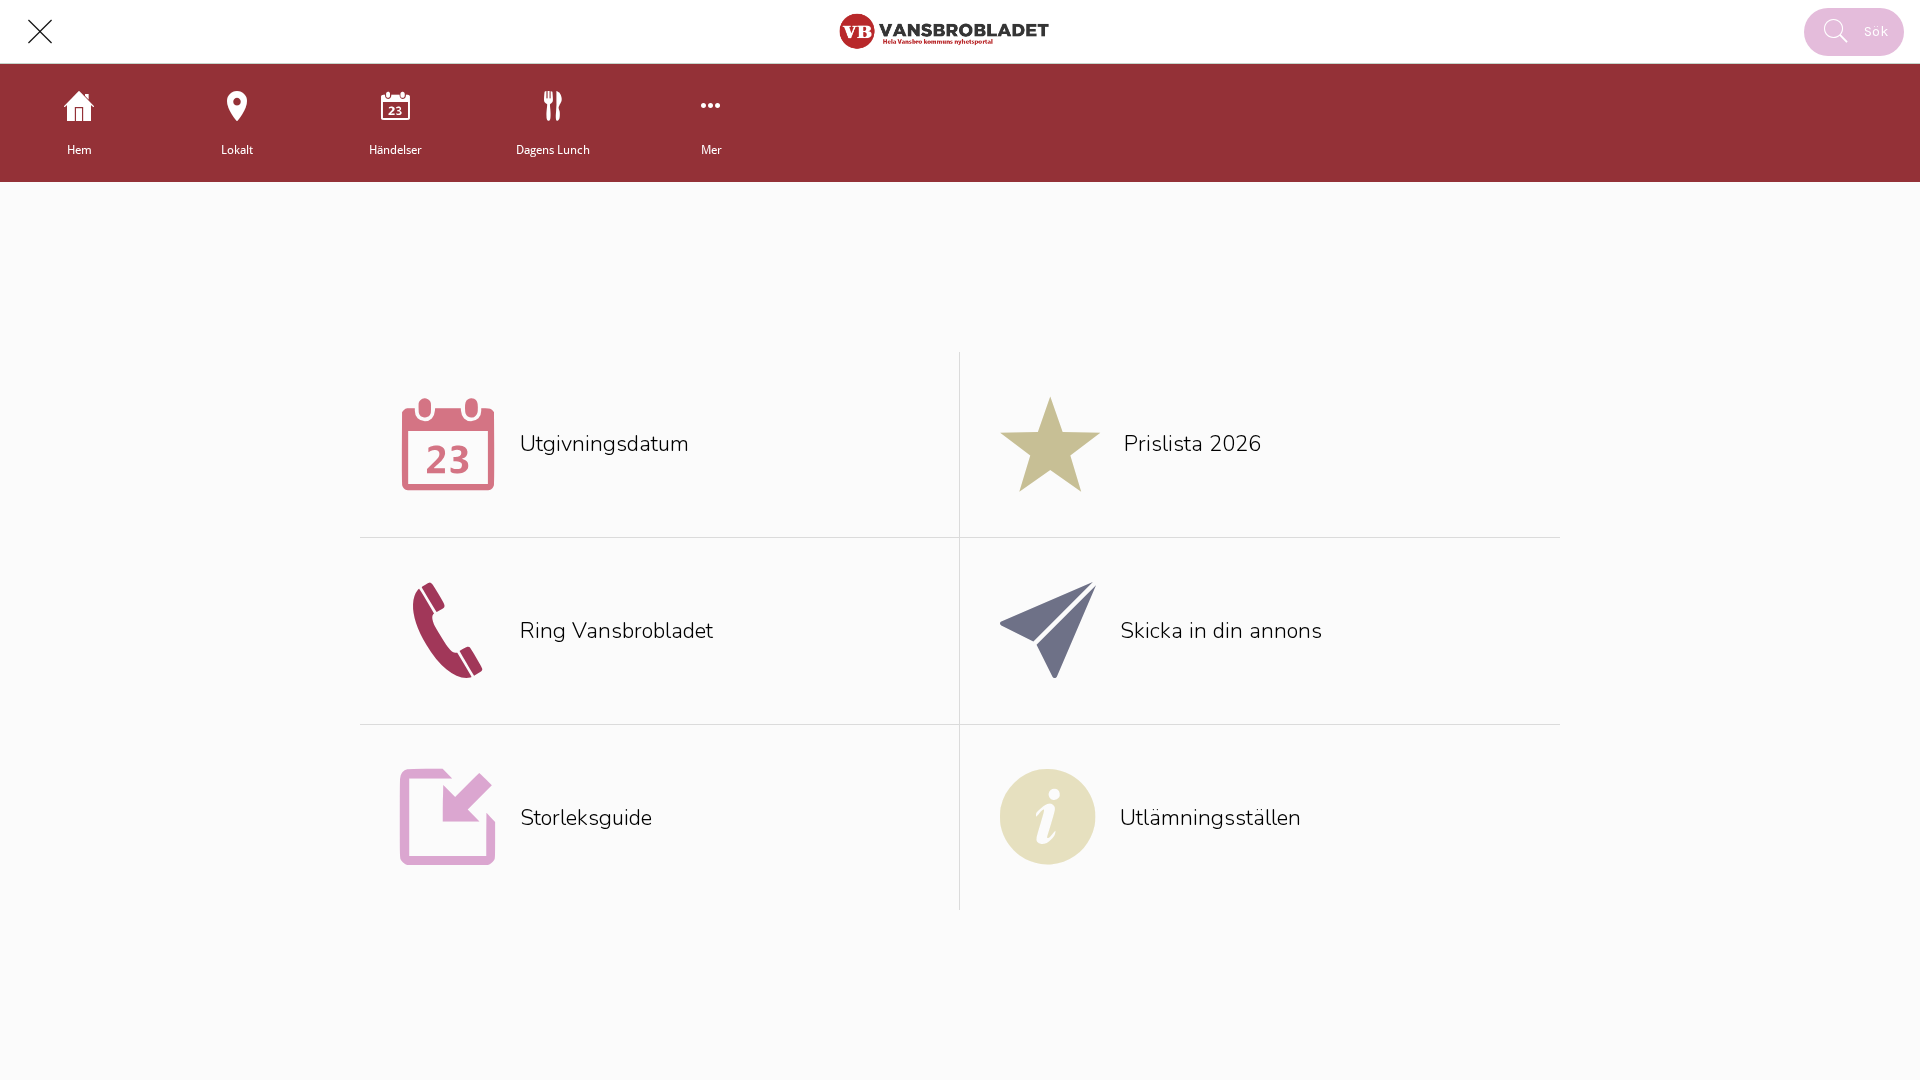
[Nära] (40, 32)
